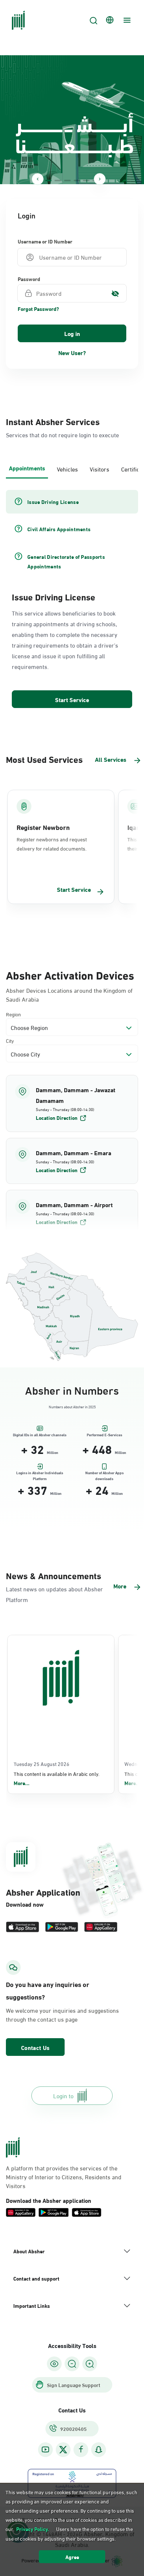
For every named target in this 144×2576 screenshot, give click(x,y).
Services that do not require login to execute (62, 434)
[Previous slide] (38, 179)
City (10, 1040)
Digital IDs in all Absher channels (40, 1435)
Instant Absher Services (53, 421)
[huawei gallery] (101, 1927)
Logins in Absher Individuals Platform (40, 1474)
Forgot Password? (38, 309)
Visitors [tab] (100, 469)
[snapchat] (99, 2449)
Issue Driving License (54, 596)
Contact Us (35, 2047)
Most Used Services (44, 759)
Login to (63, 2095)
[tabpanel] (72, 600)
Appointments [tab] (27, 468)
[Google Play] (62, 1927)
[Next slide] (100, 179)
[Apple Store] (23, 1927)
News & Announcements (54, 1575)
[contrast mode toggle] (54, 2364)
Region (13, 1014)
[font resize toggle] (72, 2364)
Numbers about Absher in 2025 (72, 1407)
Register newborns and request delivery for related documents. (52, 844)
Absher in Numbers (72, 1389)
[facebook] (81, 2449)
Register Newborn (43, 827)
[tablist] (72, 468)
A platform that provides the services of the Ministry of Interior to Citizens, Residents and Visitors (64, 2177)
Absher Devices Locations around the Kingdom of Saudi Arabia (69, 995)
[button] (72, 1103)
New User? (72, 352)
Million (53, 1452)
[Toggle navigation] (126, 20)
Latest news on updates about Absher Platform (54, 1594)
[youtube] (45, 2449)
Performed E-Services (104, 1435)
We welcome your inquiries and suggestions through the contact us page (62, 2015)
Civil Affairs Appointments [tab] (59, 529)
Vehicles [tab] (67, 469)
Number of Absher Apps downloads (104, 1474)
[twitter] (63, 2450)
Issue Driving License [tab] (53, 502)
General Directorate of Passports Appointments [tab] (66, 561)
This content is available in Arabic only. (56, 1778)
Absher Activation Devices (70, 974)
